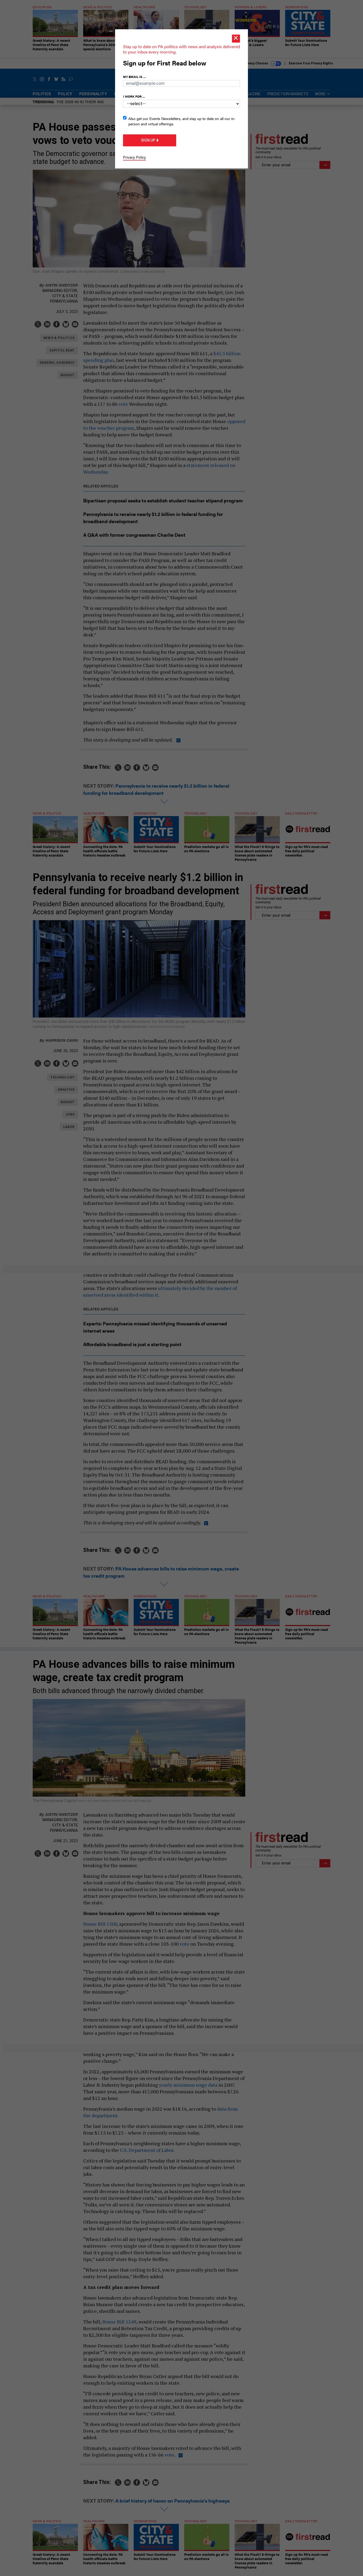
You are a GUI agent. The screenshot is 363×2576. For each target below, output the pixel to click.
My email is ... (134, 77)
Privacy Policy (134, 157)
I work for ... (134, 96)
